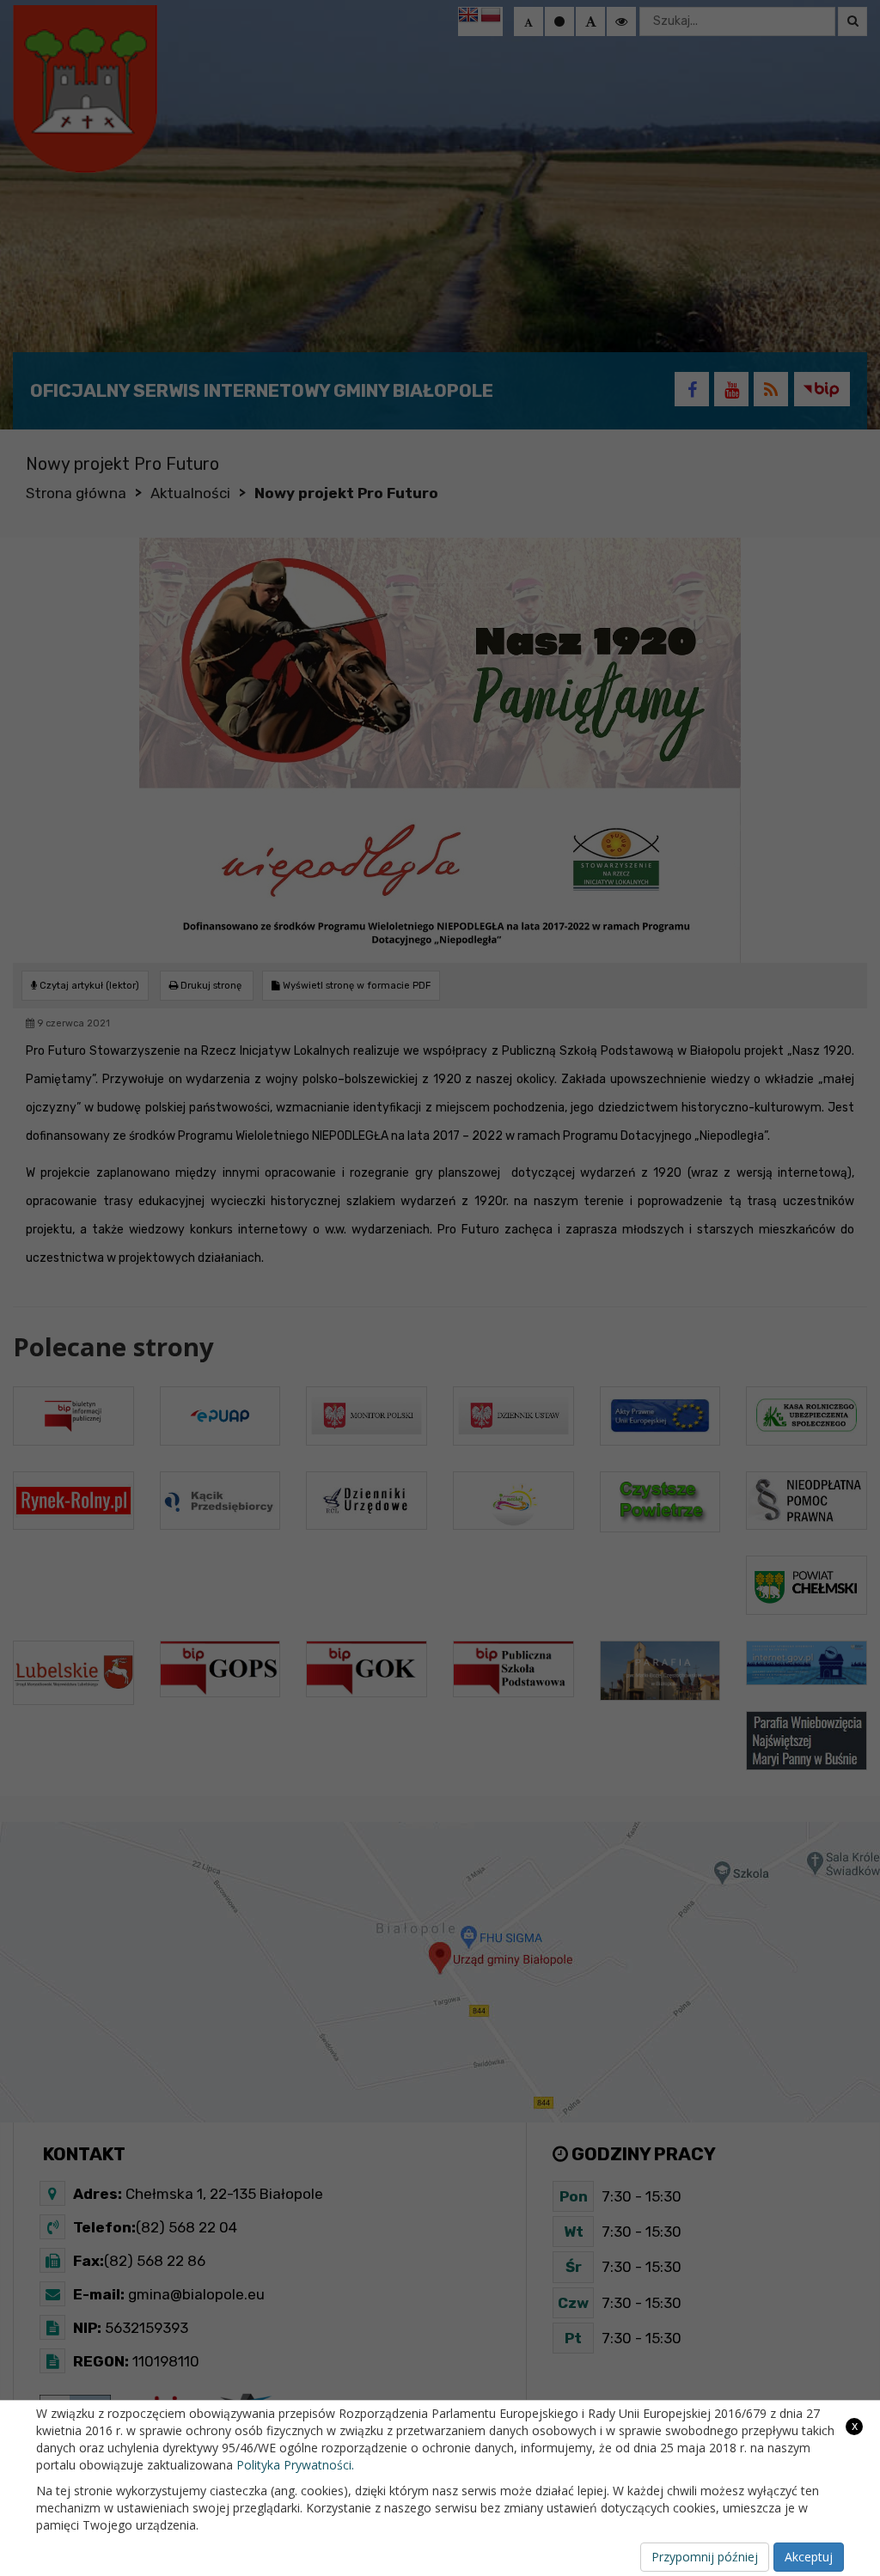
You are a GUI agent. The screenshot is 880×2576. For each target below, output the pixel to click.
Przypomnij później (705, 2557)
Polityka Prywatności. (295, 2465)
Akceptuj (809, 2557)
